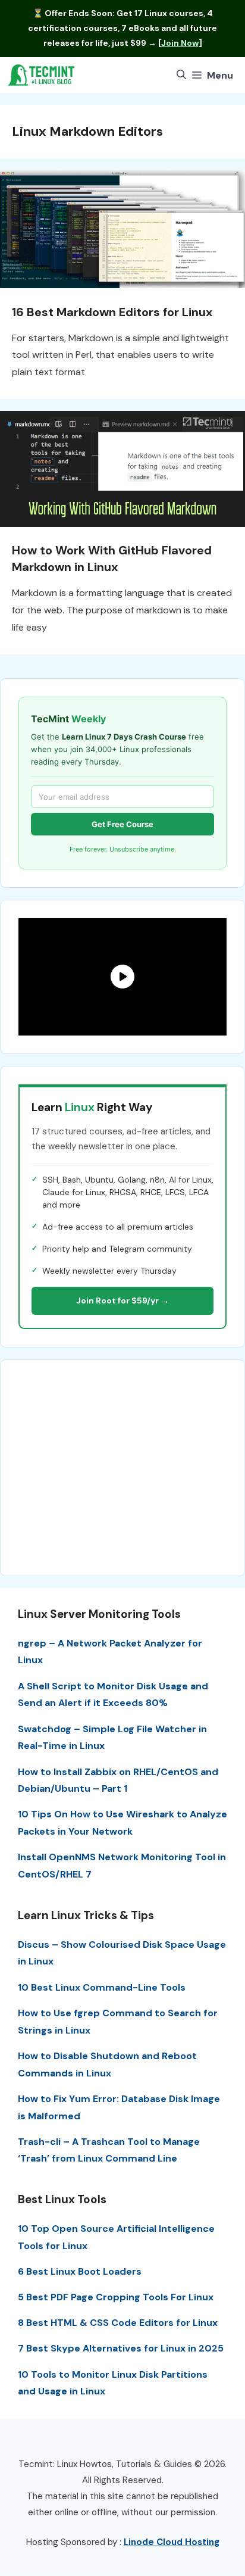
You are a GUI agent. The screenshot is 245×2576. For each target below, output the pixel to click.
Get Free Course (122, 824)
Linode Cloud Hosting (172, 2542)
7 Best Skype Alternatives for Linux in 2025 (121, 2348)
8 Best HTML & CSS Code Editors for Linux (118, 2323)
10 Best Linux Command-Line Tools (102, 1987)
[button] (181, 75)
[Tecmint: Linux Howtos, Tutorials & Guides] (42, 75)
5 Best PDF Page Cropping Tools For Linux (116, 2297)
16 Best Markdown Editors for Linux (112, 312)
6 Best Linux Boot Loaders (80, 2271)
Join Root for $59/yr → (122, 1301)
